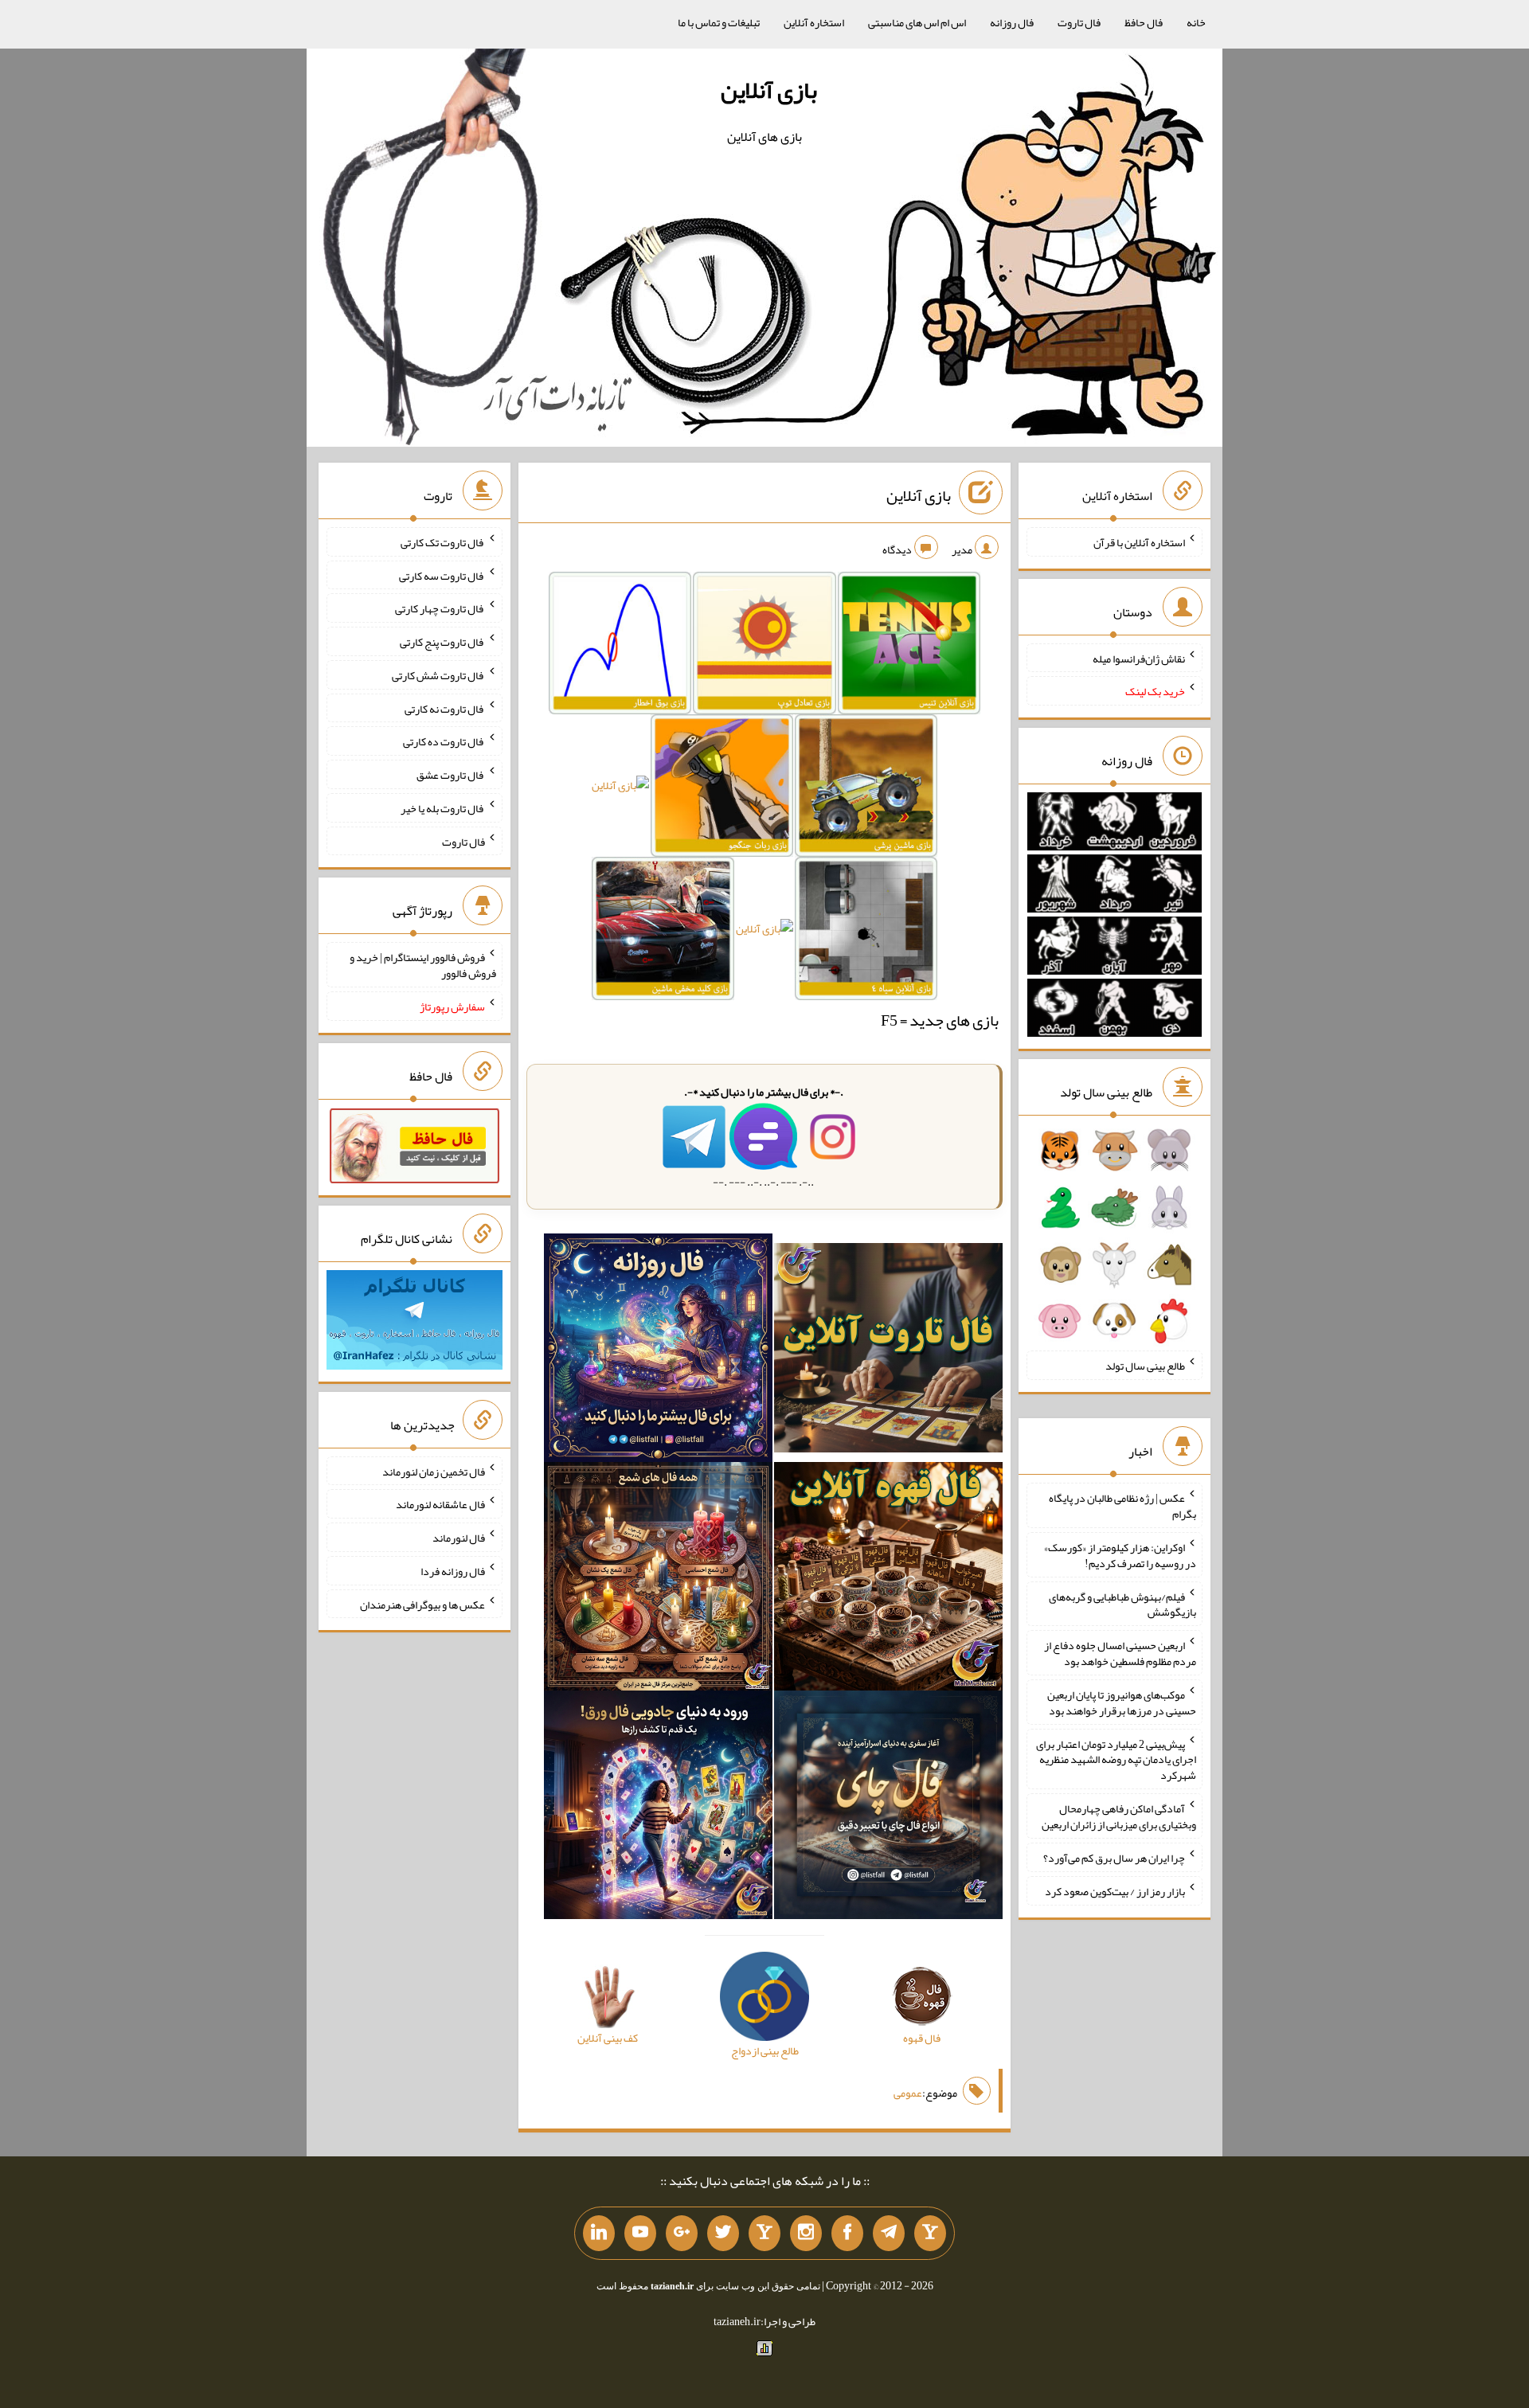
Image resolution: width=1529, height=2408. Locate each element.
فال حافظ (1144, 22)
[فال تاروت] (888, 1351)
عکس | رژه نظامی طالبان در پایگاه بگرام (1122, 1506)
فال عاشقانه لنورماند (440, 1504)
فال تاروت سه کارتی (442, 575)
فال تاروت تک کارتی (443, 542)
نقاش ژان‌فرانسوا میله (1139, 658)
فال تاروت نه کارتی (445, 708)
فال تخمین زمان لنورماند (434, 1471)
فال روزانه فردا (453, 1571)
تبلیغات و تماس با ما (719, 22)
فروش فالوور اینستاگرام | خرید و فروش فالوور (423, 965)
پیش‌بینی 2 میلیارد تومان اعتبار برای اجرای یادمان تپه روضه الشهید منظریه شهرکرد (1116, 1759)
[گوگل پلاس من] (682, 2234)
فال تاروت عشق (451, 775)
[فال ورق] (658, 1808)
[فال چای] (888, 1808)
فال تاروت (1079, 22)
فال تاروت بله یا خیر (443, 808)
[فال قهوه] (888, 1579)
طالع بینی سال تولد (1145, 1366)
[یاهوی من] (930, 2234)
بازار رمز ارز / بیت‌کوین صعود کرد (1115, 1891)
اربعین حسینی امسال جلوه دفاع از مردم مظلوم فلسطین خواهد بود (1120, 1653)
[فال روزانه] (658, 1351)
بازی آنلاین (769, 90)
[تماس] (764, 2234)
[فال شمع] (658, 1579)
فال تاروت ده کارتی (444, 741)
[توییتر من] (723, 2234)
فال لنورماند (459, 1538)
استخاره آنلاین (814, 22)
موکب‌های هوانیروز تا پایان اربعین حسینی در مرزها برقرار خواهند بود (1122, 1702)
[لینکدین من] (599, 2234)
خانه (1196, 22)
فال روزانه (1012, 22)
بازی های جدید (954, 1020)
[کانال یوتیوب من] (640, 2234)
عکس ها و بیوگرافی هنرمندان (422, 1604)
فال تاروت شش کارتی (438, 675)
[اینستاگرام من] (806, 2234)
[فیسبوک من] (847, 2234)
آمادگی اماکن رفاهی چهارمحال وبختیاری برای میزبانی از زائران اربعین (1119, 1816)
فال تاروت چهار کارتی (440, 608)
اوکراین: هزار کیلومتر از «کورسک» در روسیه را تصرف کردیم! (1120, 1555)
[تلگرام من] (889, 2234)
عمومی (908, 2093)
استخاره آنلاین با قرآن (1139, 542)
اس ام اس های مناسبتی (917, 22)
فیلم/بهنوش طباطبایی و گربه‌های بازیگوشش (1122, 1604)
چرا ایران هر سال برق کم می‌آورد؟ (1114, 1858)
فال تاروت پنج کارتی (442, 642)
